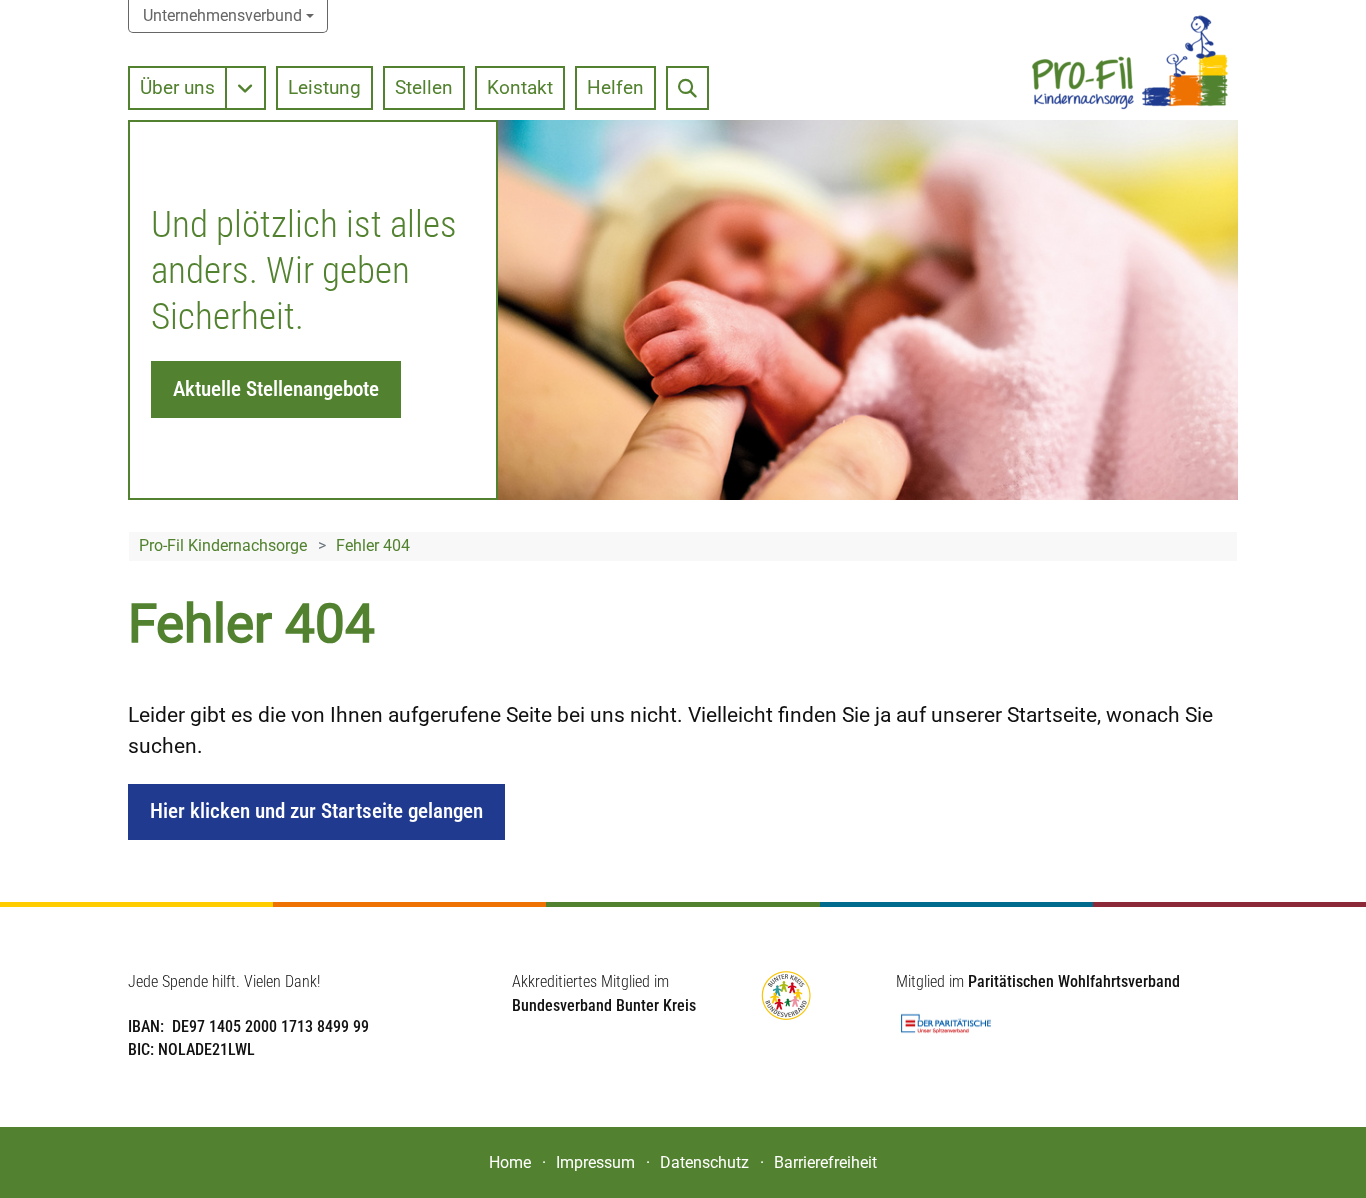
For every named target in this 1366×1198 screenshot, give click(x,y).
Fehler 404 (373, 545)
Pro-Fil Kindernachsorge (223, 545)
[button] (246, 88)
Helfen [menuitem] (615, 87)
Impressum (595, 1162)
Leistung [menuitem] (324, 87)
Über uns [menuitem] (177, 87)
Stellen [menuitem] (424, 87)
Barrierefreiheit (825, 1162)
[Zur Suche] (687, 88)
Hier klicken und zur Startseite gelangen (316, 811)
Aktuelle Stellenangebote (276, 389)
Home (510, 1162)
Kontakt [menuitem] (520, 87)
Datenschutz (704, 1162)
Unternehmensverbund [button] (222, 15)
